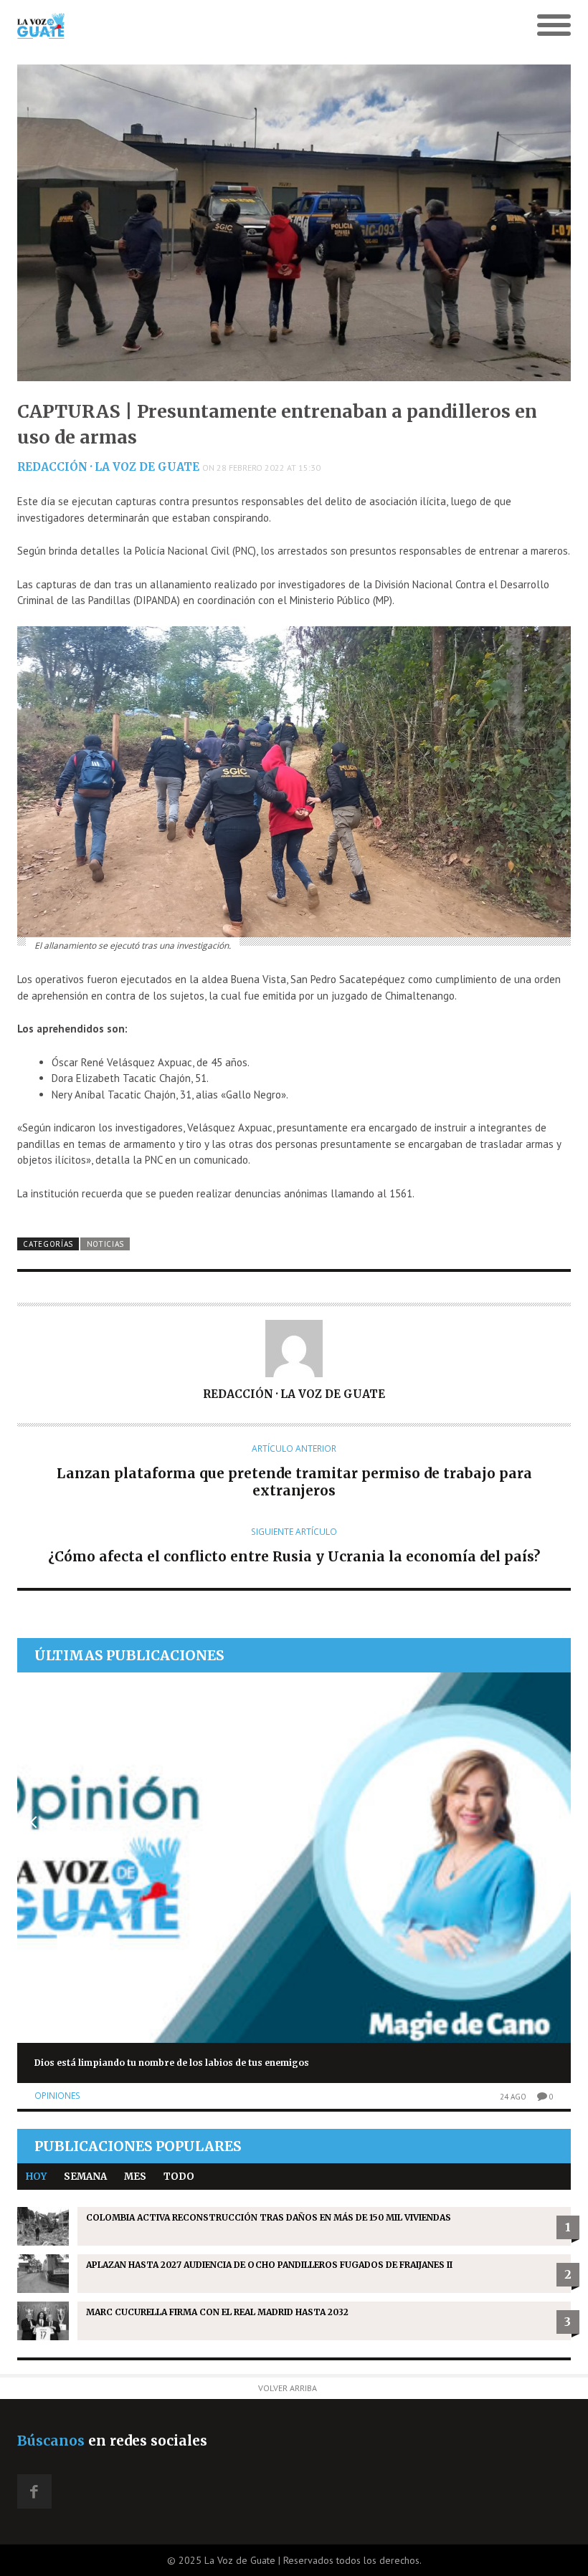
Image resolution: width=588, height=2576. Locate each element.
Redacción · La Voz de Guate (108, 467)
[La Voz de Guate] (225, 26)
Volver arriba (288, 2388)
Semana (85, 2177)
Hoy (36, 2177)
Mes (135, 2177)
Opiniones (57, 2096)
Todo (179, 2177)
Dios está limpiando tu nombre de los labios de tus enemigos (172, 2063)
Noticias (106, 1244)
